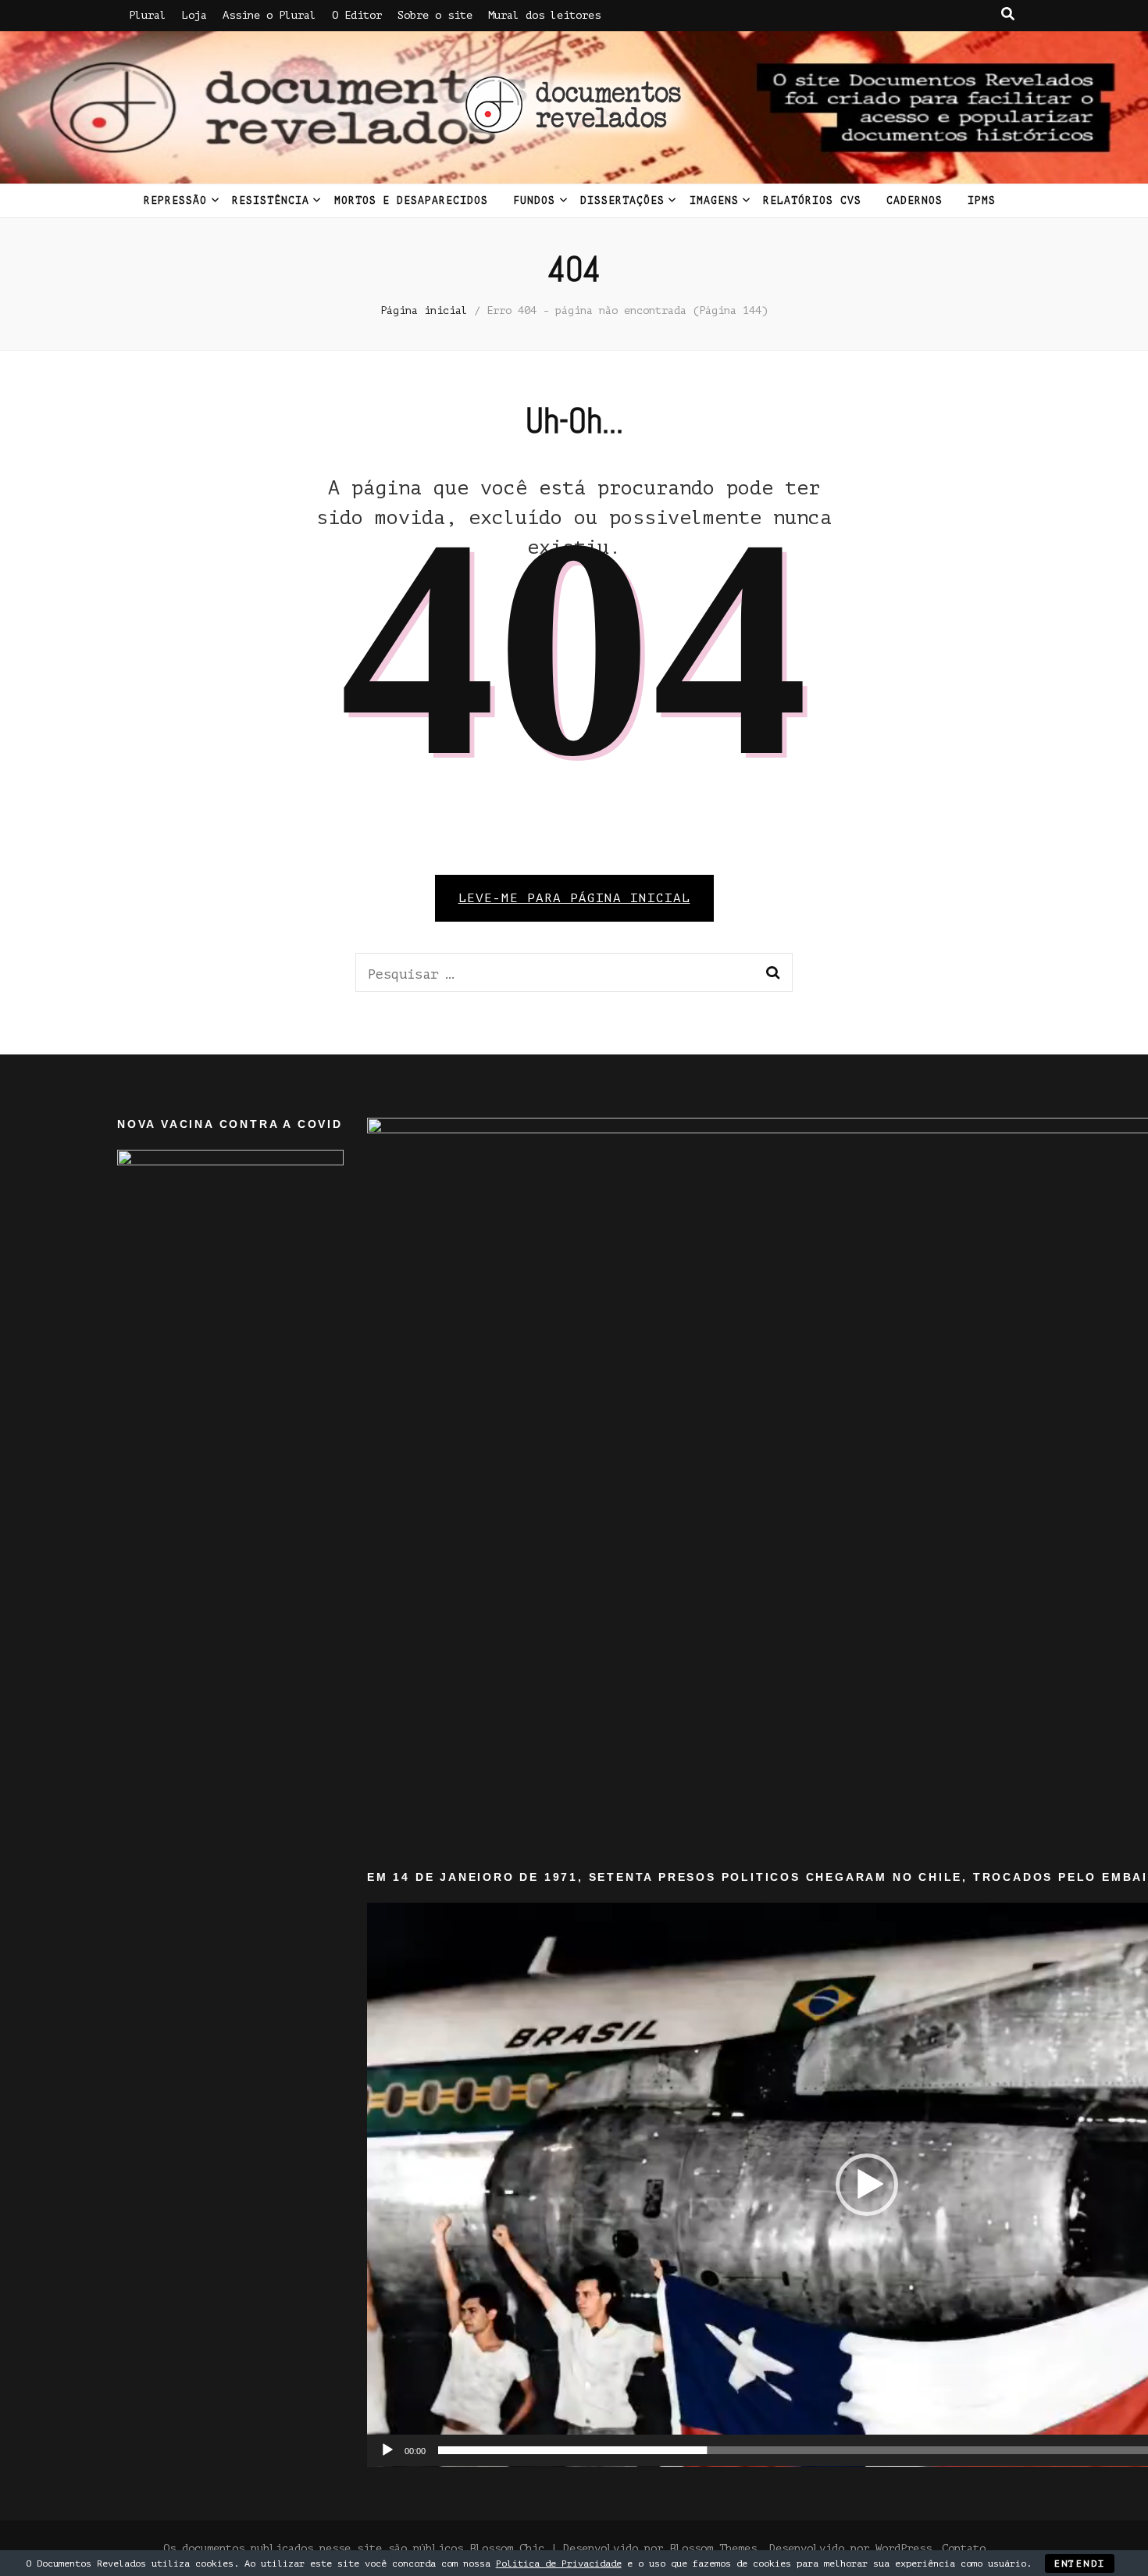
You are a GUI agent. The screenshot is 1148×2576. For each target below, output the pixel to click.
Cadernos (914, 200)
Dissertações (622, 200)
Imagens (714, 200)
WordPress (904, 2548)
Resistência (271, 200)
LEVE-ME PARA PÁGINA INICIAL (574, 898)
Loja (194, 15)
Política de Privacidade (559, 2564)
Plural (148, 15)
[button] (867, 2185)
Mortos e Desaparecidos (411, 200)
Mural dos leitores (544, 15)
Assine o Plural (269, 15)
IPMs (982, 200)
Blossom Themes (713, 2548)
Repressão (175, 200)
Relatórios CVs (812, 200)
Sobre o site (435, 15)
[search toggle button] (1008, 14)
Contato (964, 2548)
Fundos (534, 200)
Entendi (1080, 2564)
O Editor (357, 15)
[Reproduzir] (387, 2450)
